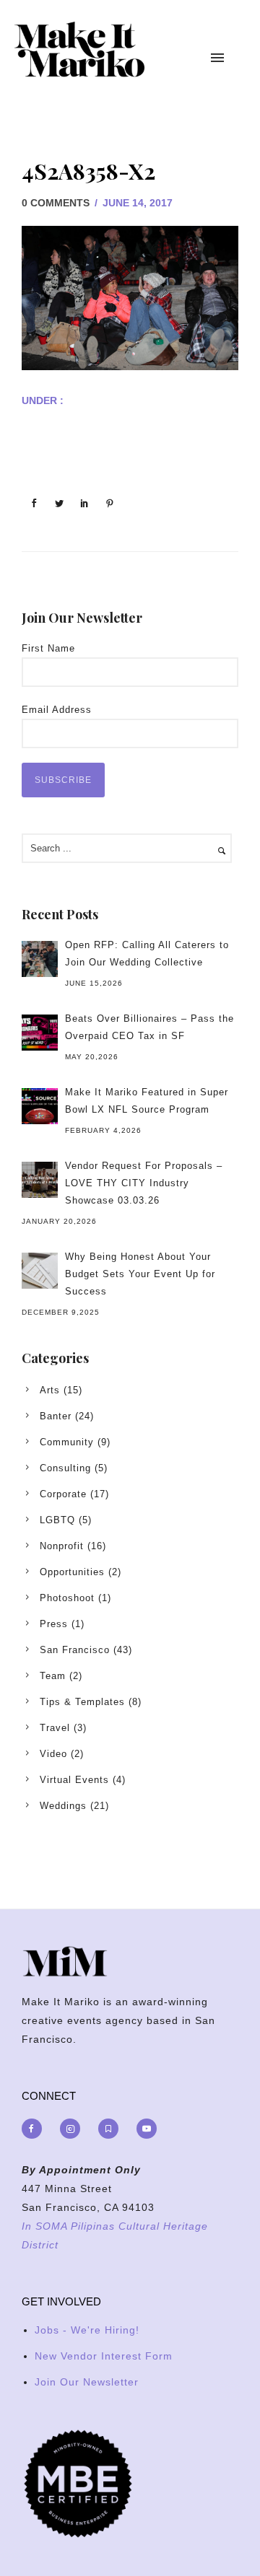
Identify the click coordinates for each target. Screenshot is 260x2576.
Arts (50, 1390)
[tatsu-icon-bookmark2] (112, 2129)
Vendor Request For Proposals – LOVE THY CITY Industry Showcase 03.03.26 (144, 1183)
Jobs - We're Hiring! (87, 2330)
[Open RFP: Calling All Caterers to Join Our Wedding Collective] (40, 959)
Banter (56, 1416)
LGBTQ (57, 1520)
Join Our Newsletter (87, 2382)
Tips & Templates (82, 1702)
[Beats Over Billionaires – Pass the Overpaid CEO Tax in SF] (40, 1033)
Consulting (65, 1468)
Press (54, 1624)
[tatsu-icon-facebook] (35, 2129)
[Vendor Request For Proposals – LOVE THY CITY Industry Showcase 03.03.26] (40, 1180)
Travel (55, 1728)
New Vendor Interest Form (104, 2356)
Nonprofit (62, 1546)
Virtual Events (74, 1780)
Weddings (63, 1806)
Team (53, 1676)
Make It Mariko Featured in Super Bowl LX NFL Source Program (147, 1101)
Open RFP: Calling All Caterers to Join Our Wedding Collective (147, 954)
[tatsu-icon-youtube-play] (147, 2129)
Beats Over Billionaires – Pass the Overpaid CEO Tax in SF (149, 1027)
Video (53, 1754)
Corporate (63, 1494)
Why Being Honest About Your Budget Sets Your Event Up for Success (140, 1274)
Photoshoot (67, 1598)
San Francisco (75, 1650)
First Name (48, 648)
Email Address (57, 710)
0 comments (56, 203)
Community (67, 1442)
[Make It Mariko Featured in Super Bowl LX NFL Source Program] (40, 1106)
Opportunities (72, 1572)
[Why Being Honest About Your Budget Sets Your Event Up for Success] (40, 1271)
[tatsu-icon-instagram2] (74, 2129)
